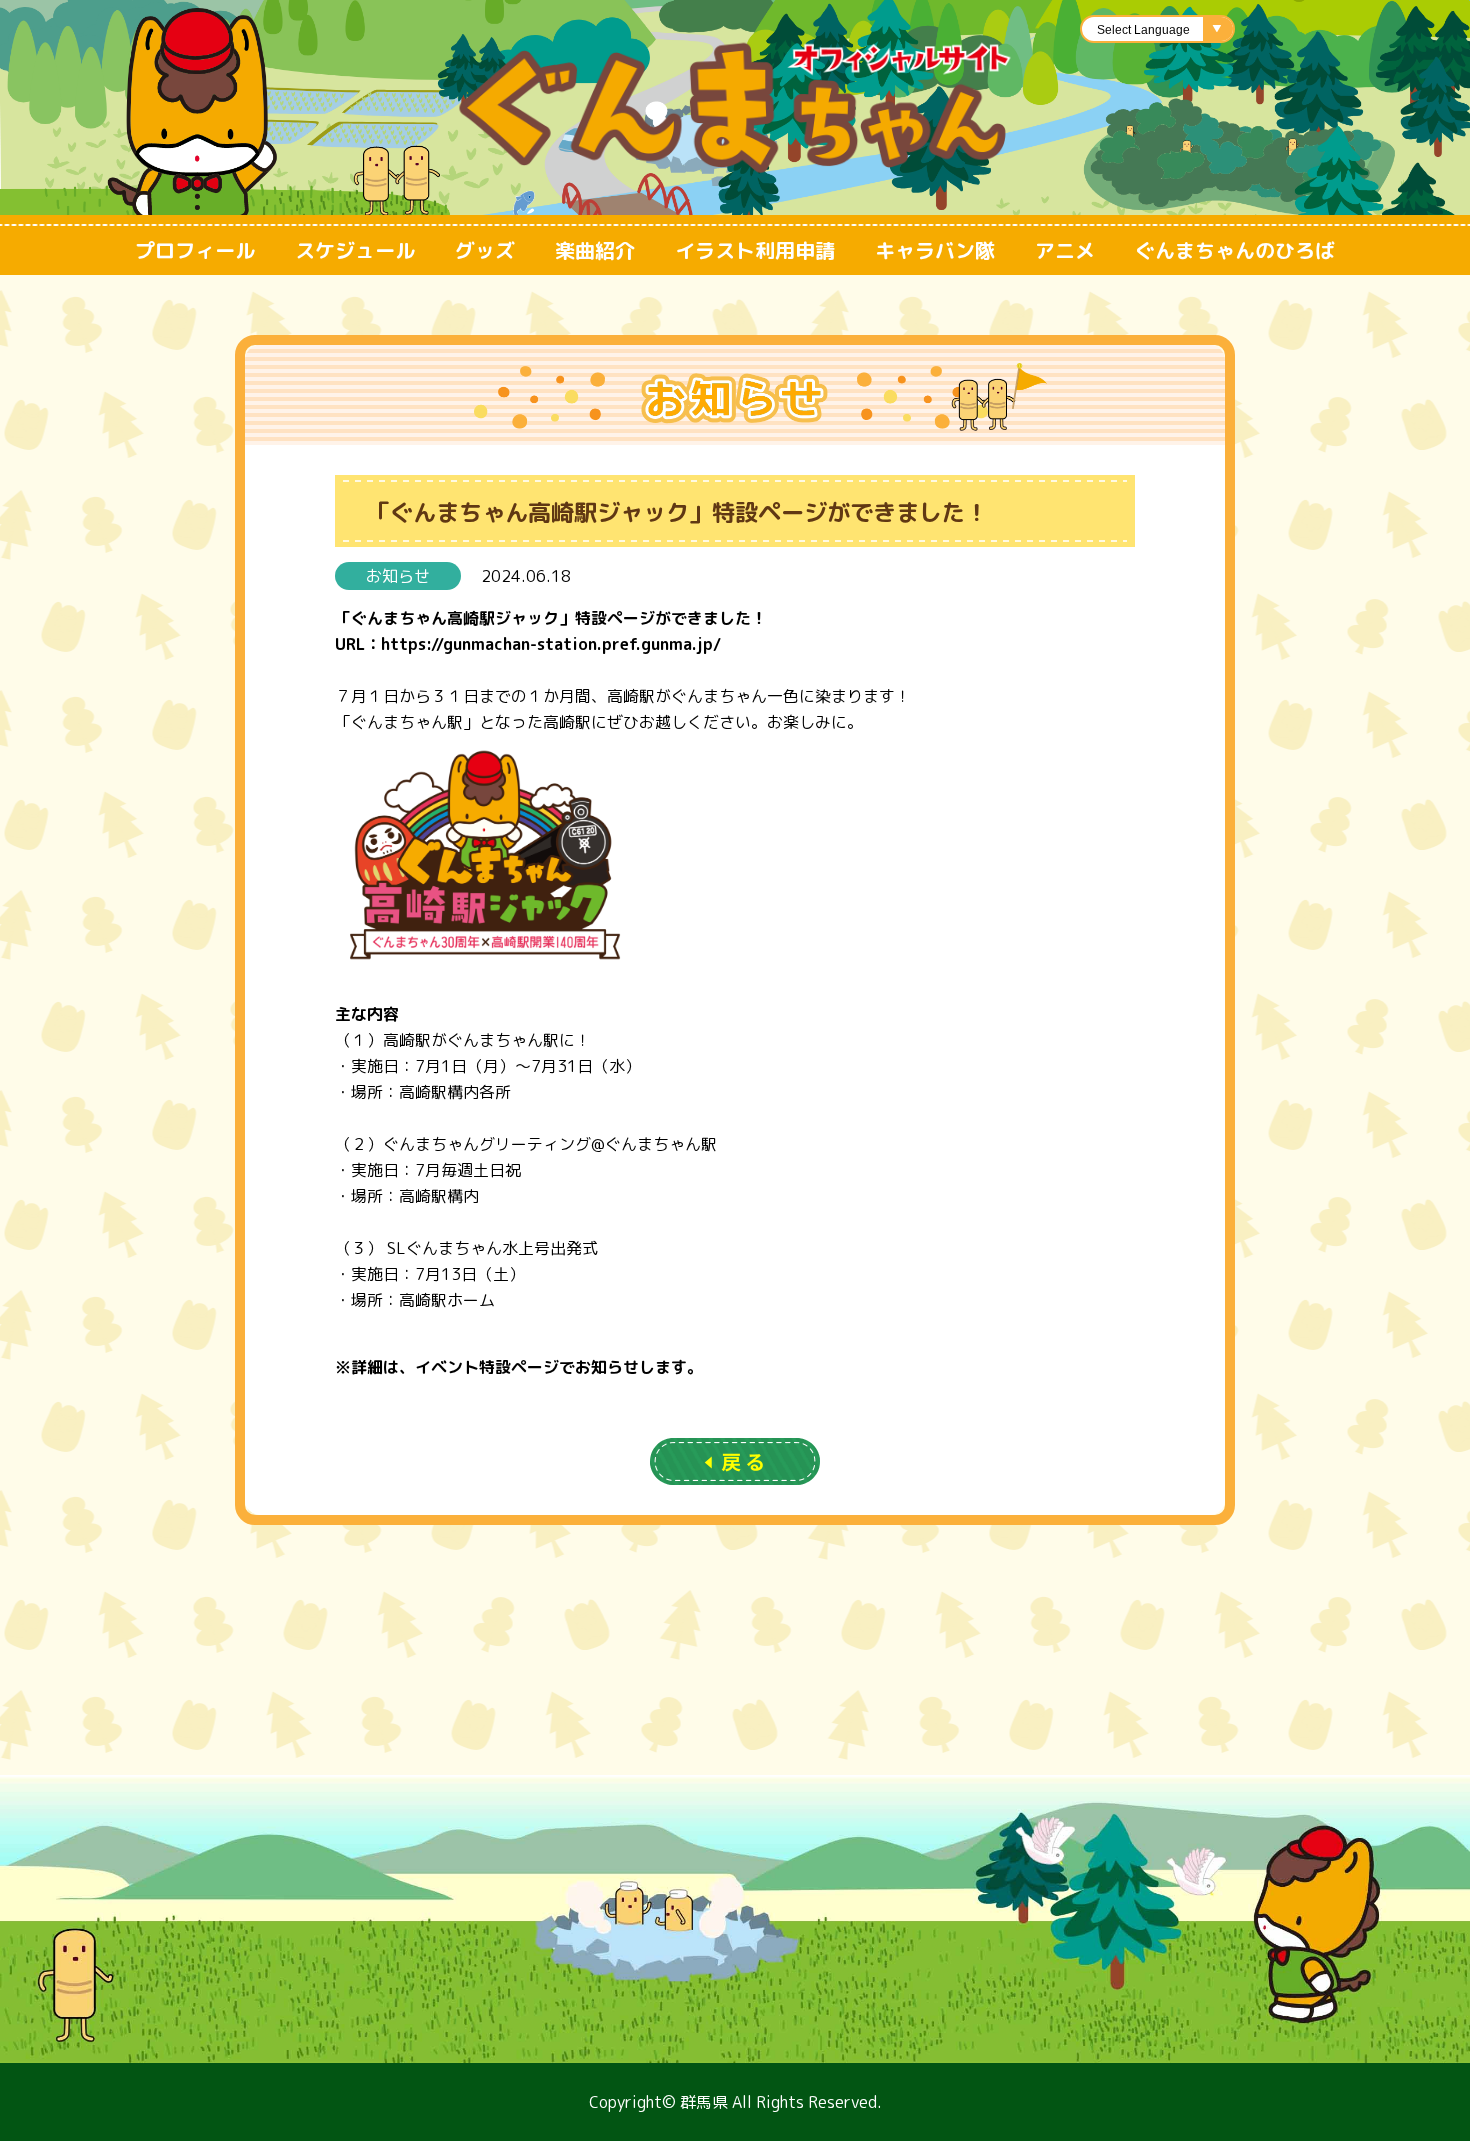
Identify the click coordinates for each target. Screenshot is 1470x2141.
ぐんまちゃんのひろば (1235, 250)
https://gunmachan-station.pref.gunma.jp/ (551, 644)
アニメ (1065, 250)
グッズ (485, 250)
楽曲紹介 (595, 250)
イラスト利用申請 (755, 250)
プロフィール (195, 250)
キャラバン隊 (935, 250)
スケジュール (355, 250)
